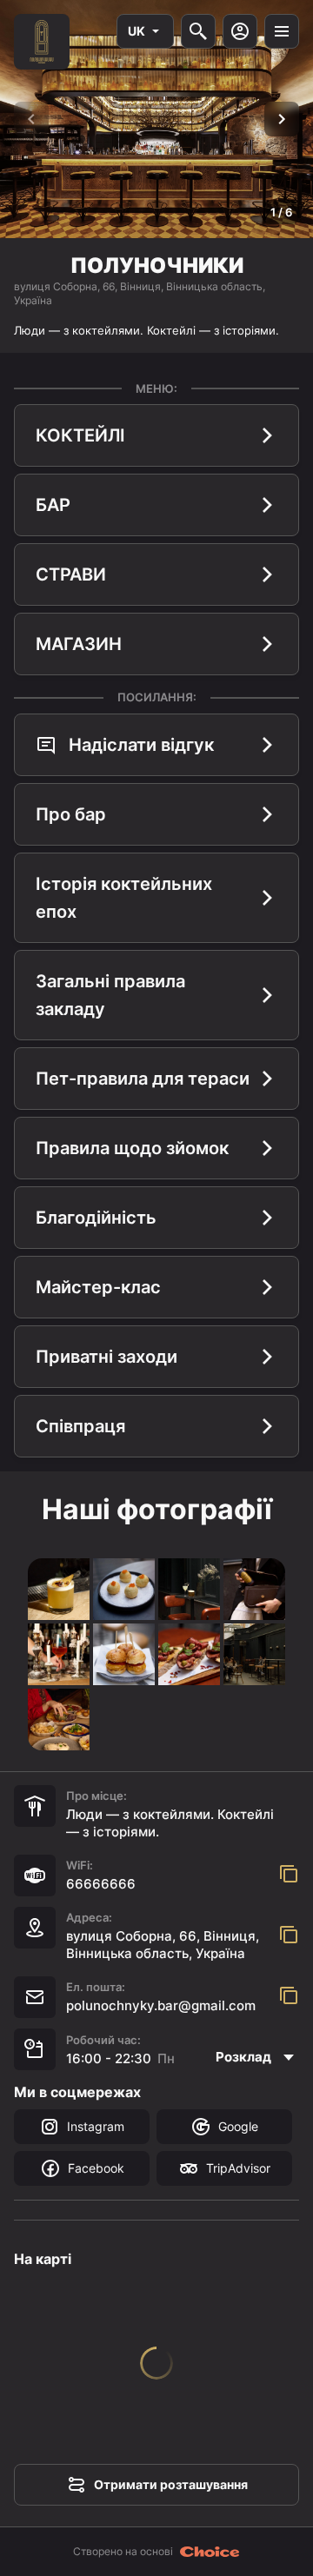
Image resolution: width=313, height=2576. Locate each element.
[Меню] (282, 31)
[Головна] (42, 42)
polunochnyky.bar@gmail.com (161, 2005)
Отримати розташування (171, 2484)
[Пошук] (198, 31)
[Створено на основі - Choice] (210, 2552)
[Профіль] (240, 31)
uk (137, 31)
